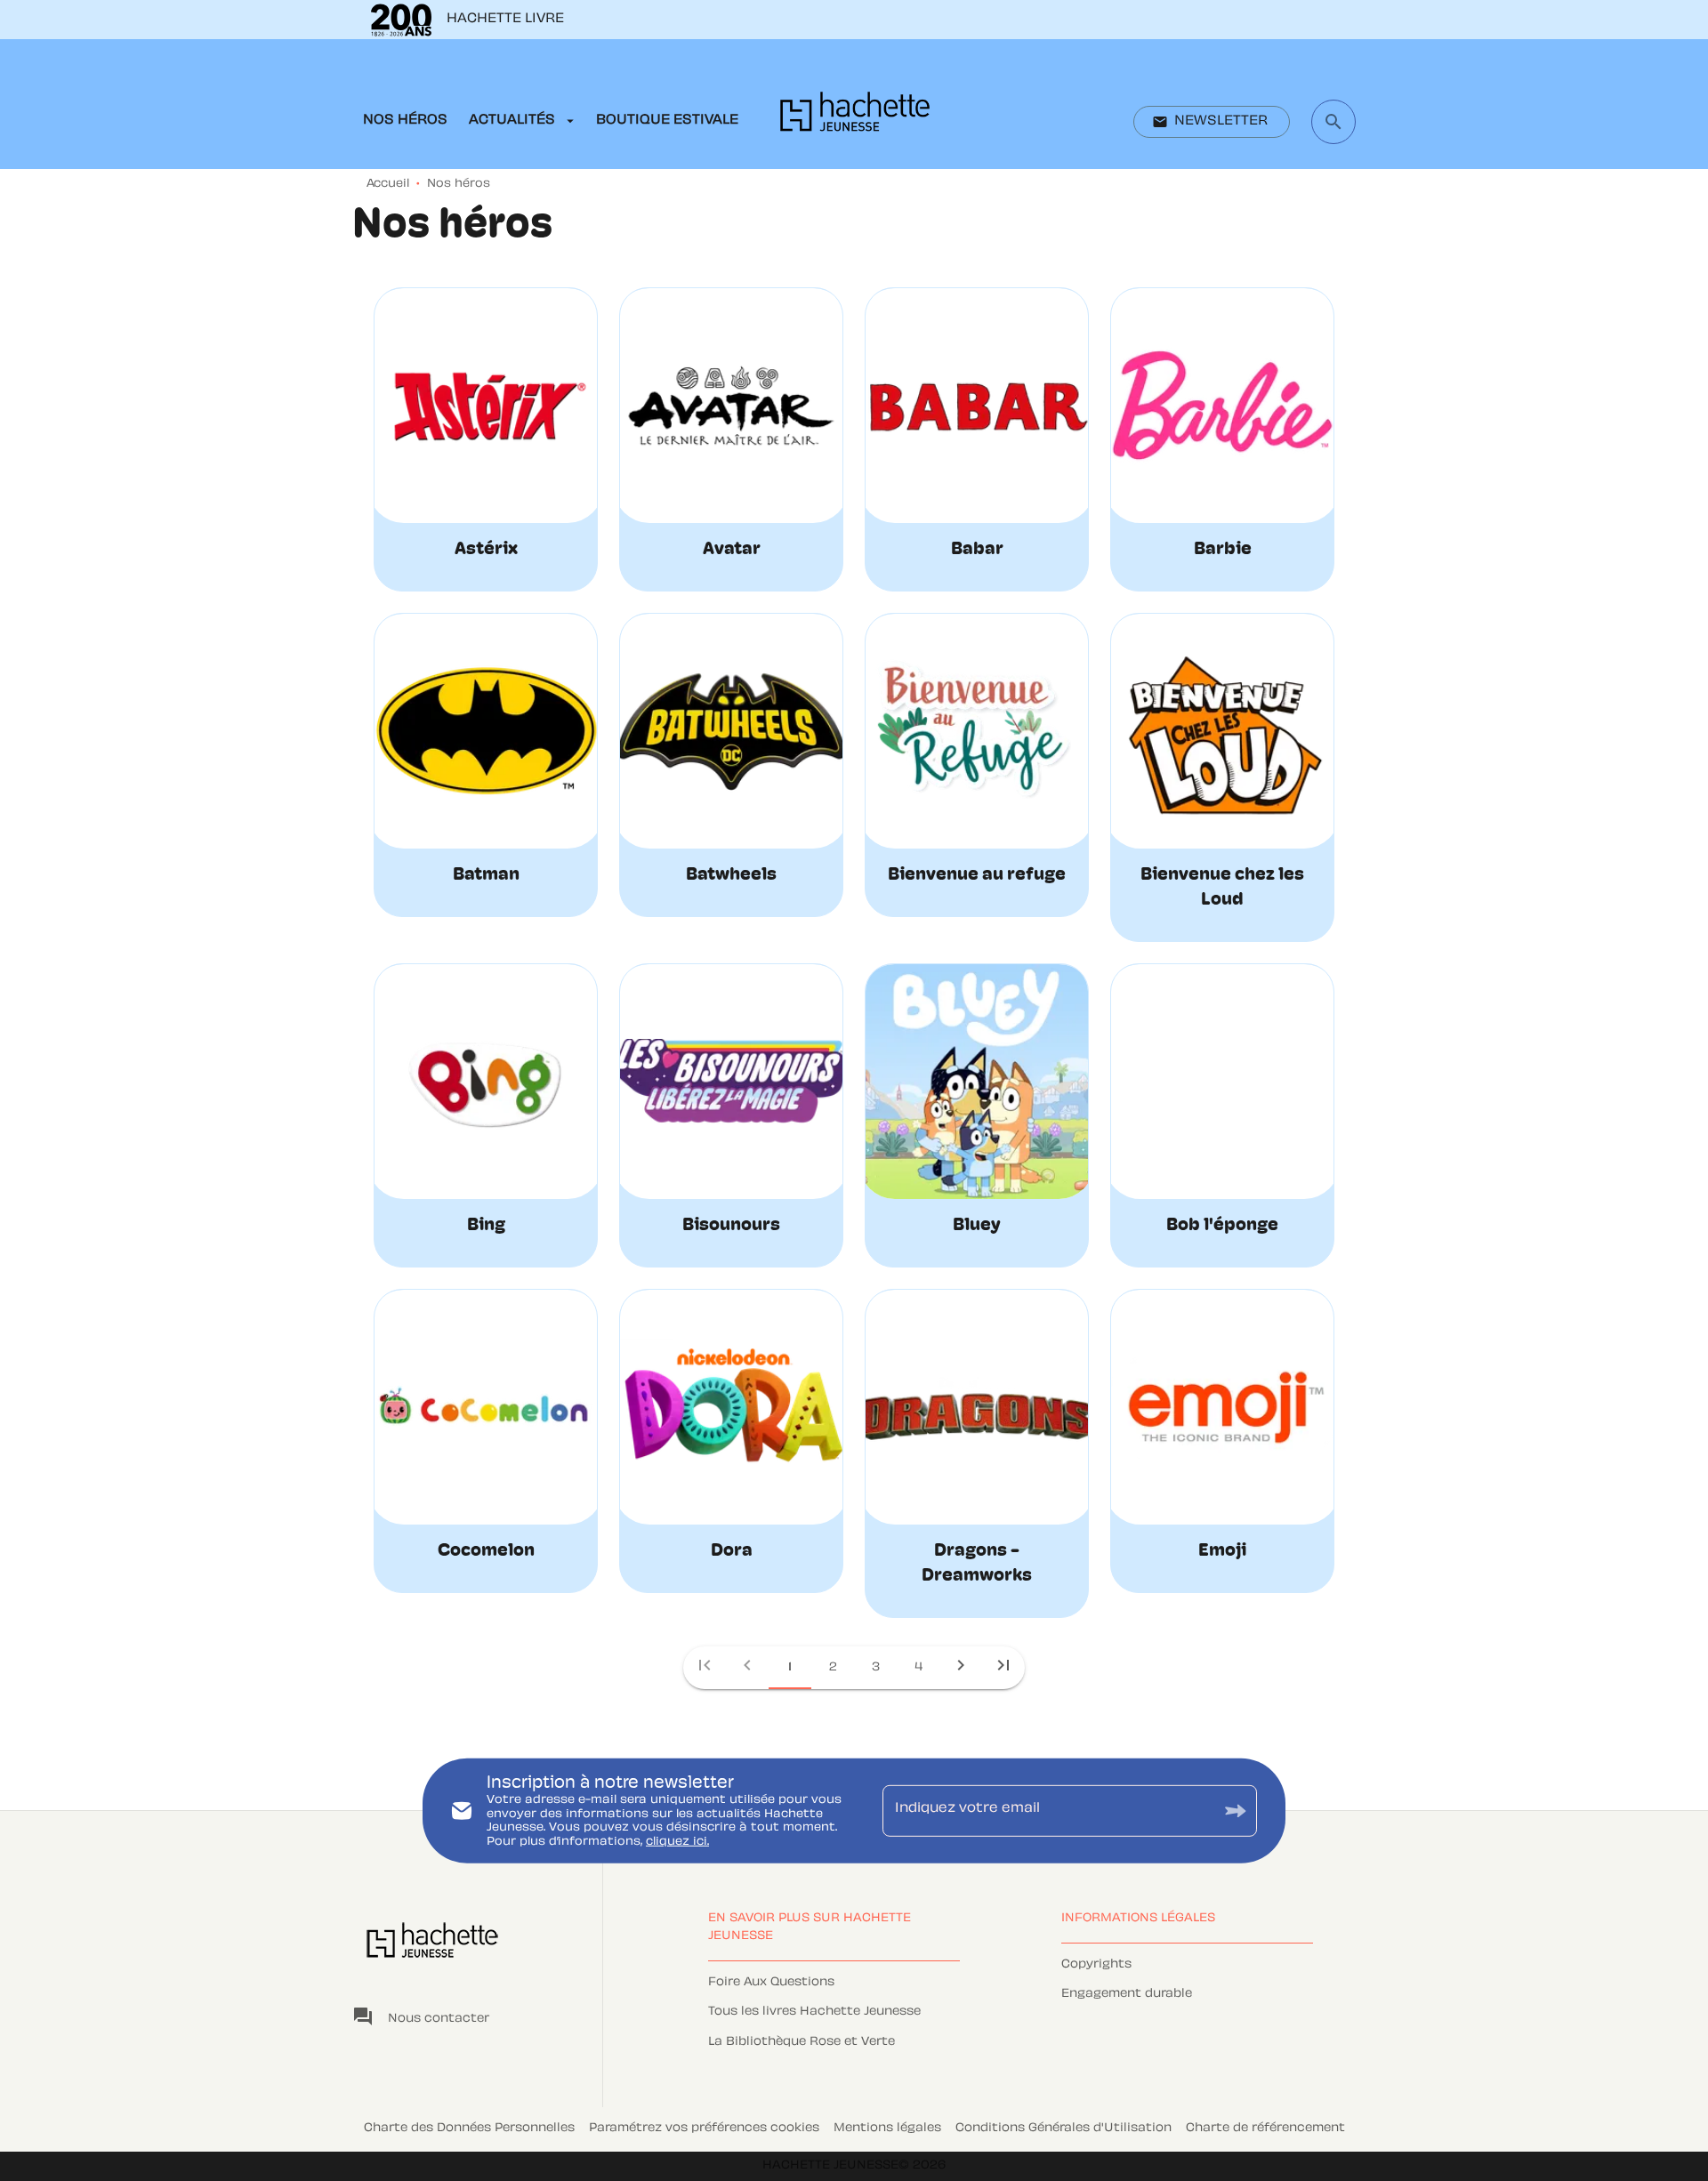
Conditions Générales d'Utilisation (1063, 2129)
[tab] (405, 121)
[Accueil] (855, 117)
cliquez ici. (677, 1842)
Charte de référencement (1265, 2129)
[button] (1212, 122)
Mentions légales (887, 2129)
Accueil (388, 184)
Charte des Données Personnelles (469, 2129)
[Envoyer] (1236, 1811)
